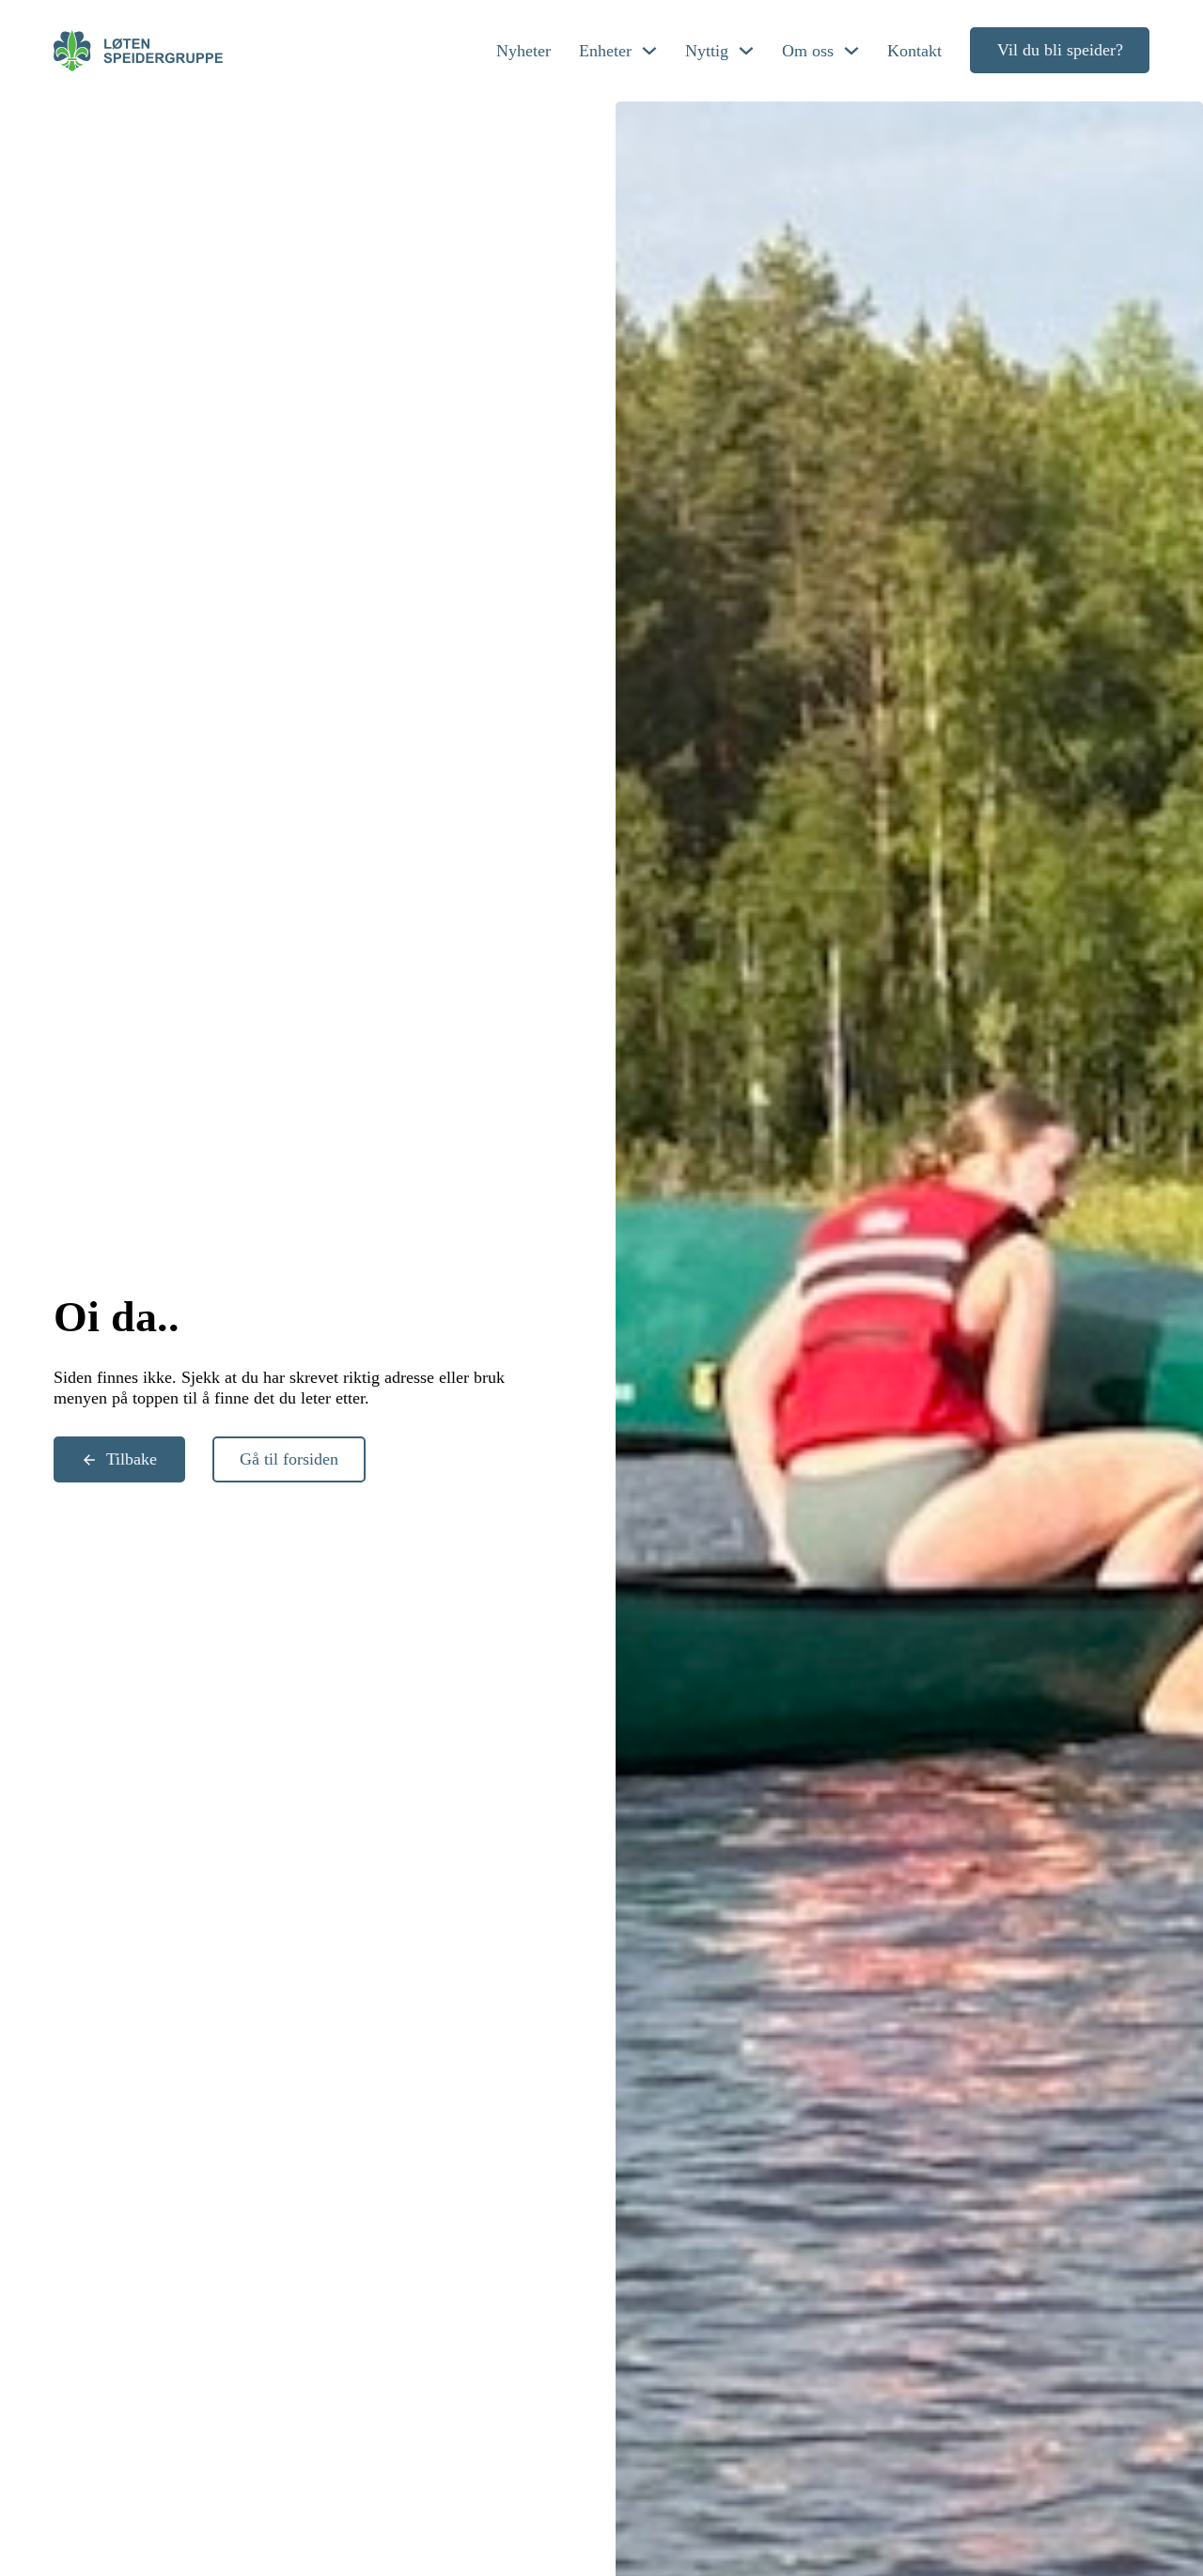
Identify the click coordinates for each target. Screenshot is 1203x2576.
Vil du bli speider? (1060, 50)
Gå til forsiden (289, 1459)
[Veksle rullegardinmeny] (649, 51)
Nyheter (523, 51)
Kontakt (914, 51)
